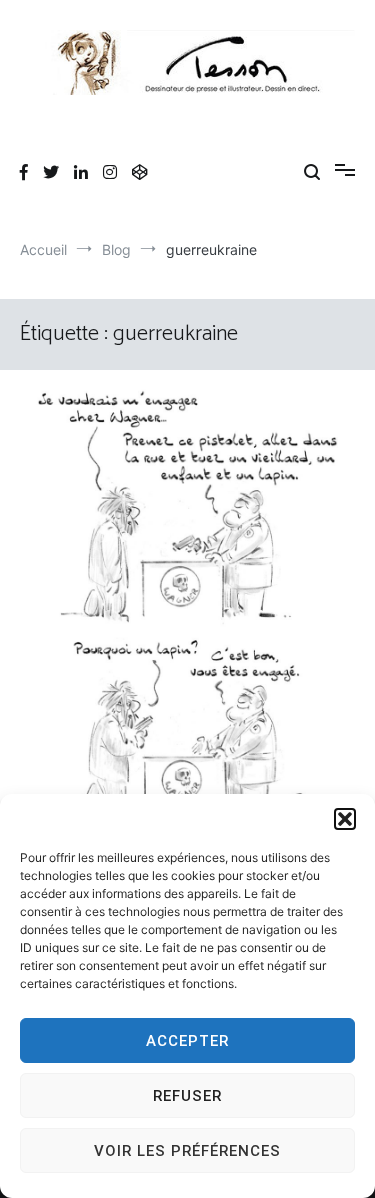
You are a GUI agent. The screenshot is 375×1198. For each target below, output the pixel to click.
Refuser (187, 1096)
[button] (345, 819)
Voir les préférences (187, 1151)
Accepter (187, 1041)
